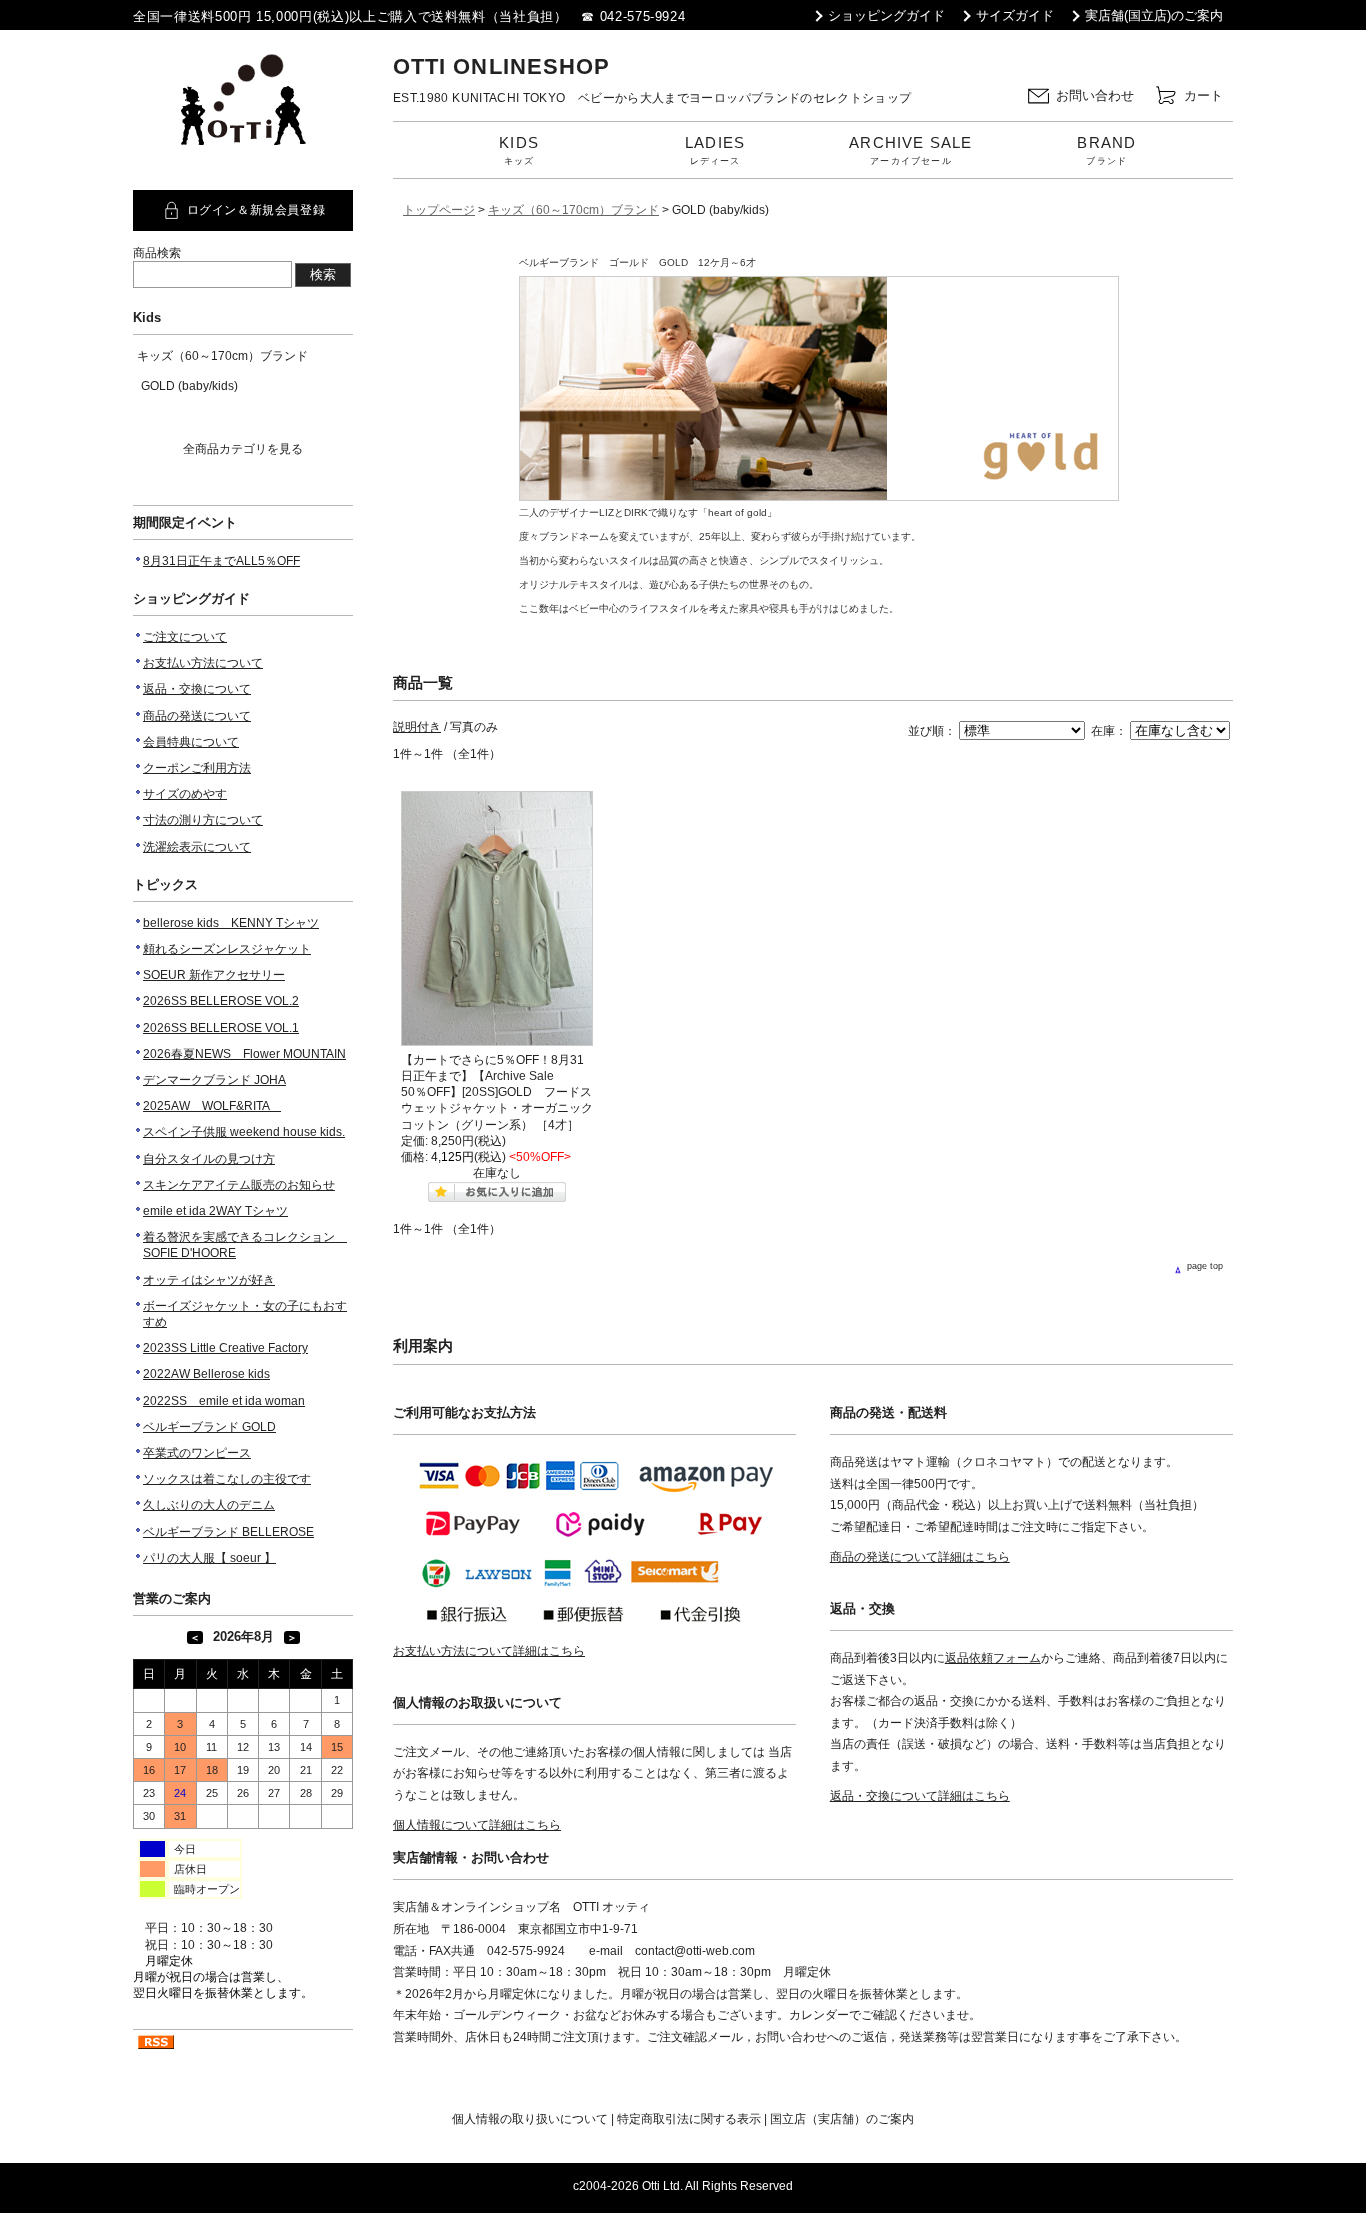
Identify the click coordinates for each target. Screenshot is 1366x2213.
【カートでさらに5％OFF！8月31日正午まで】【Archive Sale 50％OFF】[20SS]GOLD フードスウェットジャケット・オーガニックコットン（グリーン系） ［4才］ (497, 1092)
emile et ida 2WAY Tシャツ (215, 1211)
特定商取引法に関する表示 (689, 2119)
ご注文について (185, 637)
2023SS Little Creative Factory (225, 1348)
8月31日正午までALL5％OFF (221, 561)
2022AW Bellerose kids (206, 1374)
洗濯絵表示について (197, 847)
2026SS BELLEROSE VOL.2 (221, 1001)
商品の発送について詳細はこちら (920, 1557)
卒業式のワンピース (197, 1453)
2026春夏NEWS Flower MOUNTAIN (244, 1054)
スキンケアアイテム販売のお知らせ (239, 1185)
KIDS (519, 150)
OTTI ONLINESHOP (501, 66)
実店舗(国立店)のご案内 (1154, 15)
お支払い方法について (203, 663)
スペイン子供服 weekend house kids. (244, 1132)
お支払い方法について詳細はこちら (489, 1651)
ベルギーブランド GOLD (209, 1427)
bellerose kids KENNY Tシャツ (231, 923)
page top (1205, 1266)
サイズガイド (1015, 15)
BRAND (1106, 150)
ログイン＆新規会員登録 (256, 210)
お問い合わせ (1095, 94)
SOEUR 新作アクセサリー (214, 975)
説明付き (417, 727)
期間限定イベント (185, 522)
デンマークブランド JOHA (214, 1080)
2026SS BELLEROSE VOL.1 (221, 1028)
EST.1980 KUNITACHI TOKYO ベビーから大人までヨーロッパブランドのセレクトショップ (652, 98)
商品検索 (157, 253)
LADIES (715, 150)
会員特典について (191, 742)
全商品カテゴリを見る (243, 449)
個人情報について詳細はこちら (477, 1825)
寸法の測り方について (203, 820)
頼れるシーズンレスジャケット (227, 949)
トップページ (439, 210)
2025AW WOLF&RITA (212, 1106)
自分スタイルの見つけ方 (209, 1159)
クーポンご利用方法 (197, 768)
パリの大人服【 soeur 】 (209, 1558)
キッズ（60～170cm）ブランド (222, 356)
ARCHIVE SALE (910, 150)
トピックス (165, 884)
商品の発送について (197, 716)
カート (1203, 94)
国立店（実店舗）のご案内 (842, 2119)
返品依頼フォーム (993, 1658)
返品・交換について (197, 689)
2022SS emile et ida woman (224, 1401)
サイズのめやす (185, 794)
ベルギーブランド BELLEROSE (228, 1532)
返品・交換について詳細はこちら (920, 1796)
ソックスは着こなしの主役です (227, 1479)
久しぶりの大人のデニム (209, 1505)
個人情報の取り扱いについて (530, 2119)
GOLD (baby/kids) (189, 386)
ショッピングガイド (886, 15)
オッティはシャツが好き (209, 1280)
